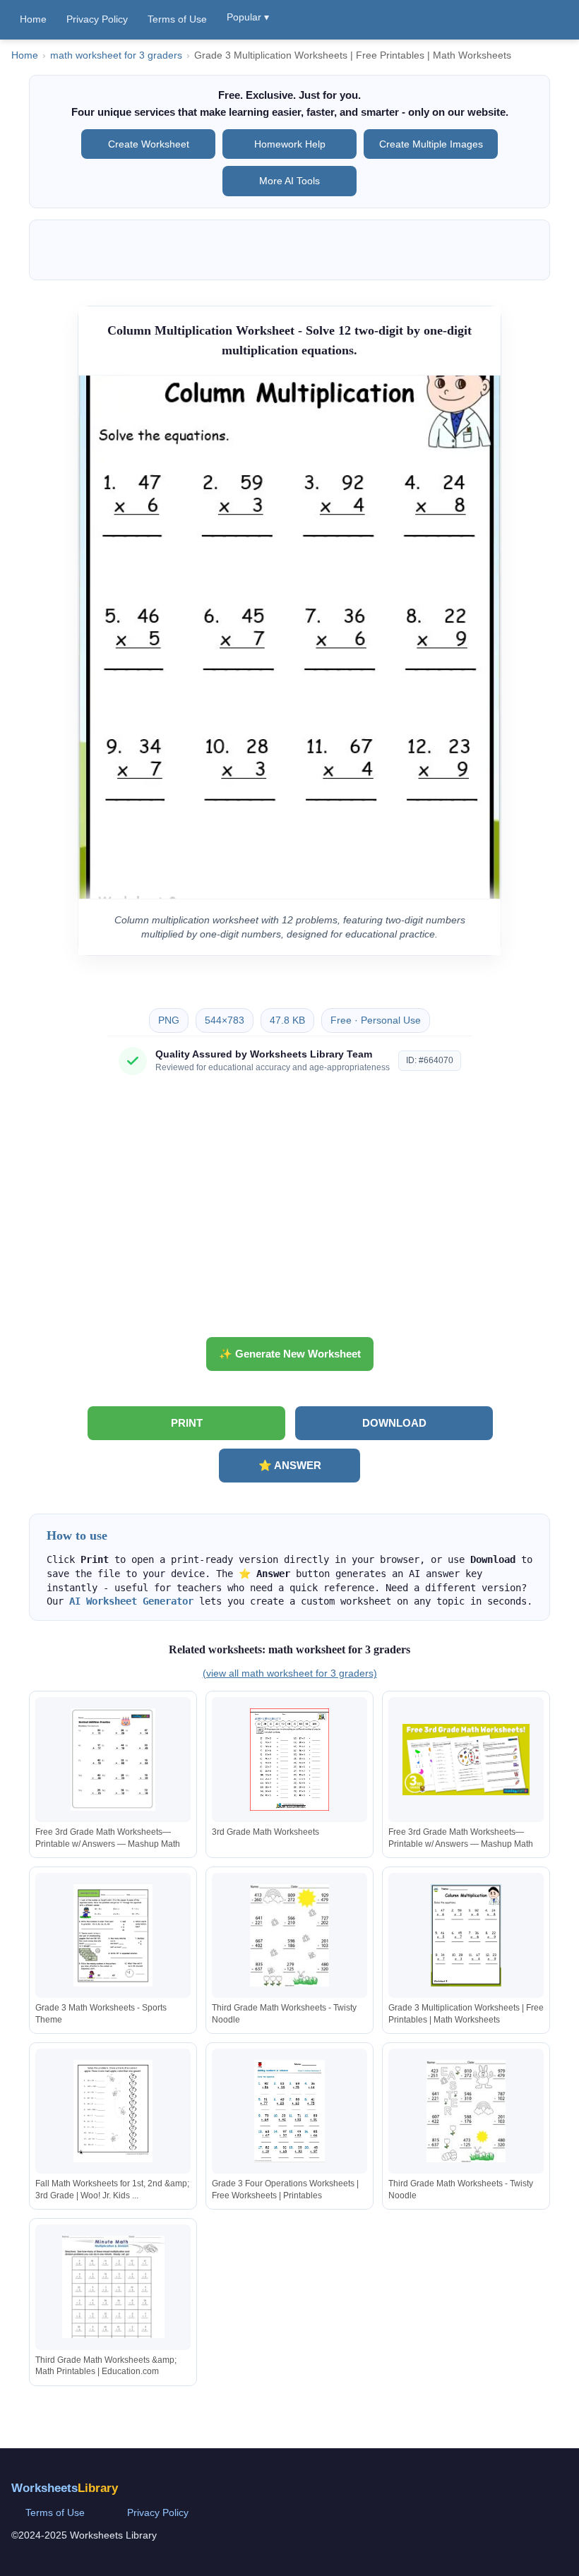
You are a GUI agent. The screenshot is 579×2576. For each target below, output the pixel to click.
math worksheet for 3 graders (116, 55)
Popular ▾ (248, 17)
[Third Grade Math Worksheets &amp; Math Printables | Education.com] (113, 2287)
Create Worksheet (149, 144)
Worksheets (65, 2488)
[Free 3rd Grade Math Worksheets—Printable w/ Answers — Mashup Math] (113, 1760)
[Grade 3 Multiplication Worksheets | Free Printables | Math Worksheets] (466, 1935)
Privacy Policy (97, 19)
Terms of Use (177, 19)
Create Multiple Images (431, 144)
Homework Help (290, 144)
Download (394, 1423)
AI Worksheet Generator (131, 1601)
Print (187, 1423)
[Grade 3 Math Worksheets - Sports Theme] (113, 1935)
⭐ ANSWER (290, 1465)
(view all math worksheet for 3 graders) (290, 1673)
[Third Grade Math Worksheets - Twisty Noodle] (289, 1935)
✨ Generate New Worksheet (290, 1354)
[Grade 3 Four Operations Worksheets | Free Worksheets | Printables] (289, 2111)
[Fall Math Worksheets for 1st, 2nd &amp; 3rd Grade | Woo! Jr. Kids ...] (113, 2111)
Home (33, 19)
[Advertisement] (289, 1211)
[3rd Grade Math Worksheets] (289, 1760)
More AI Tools (289, 181)
